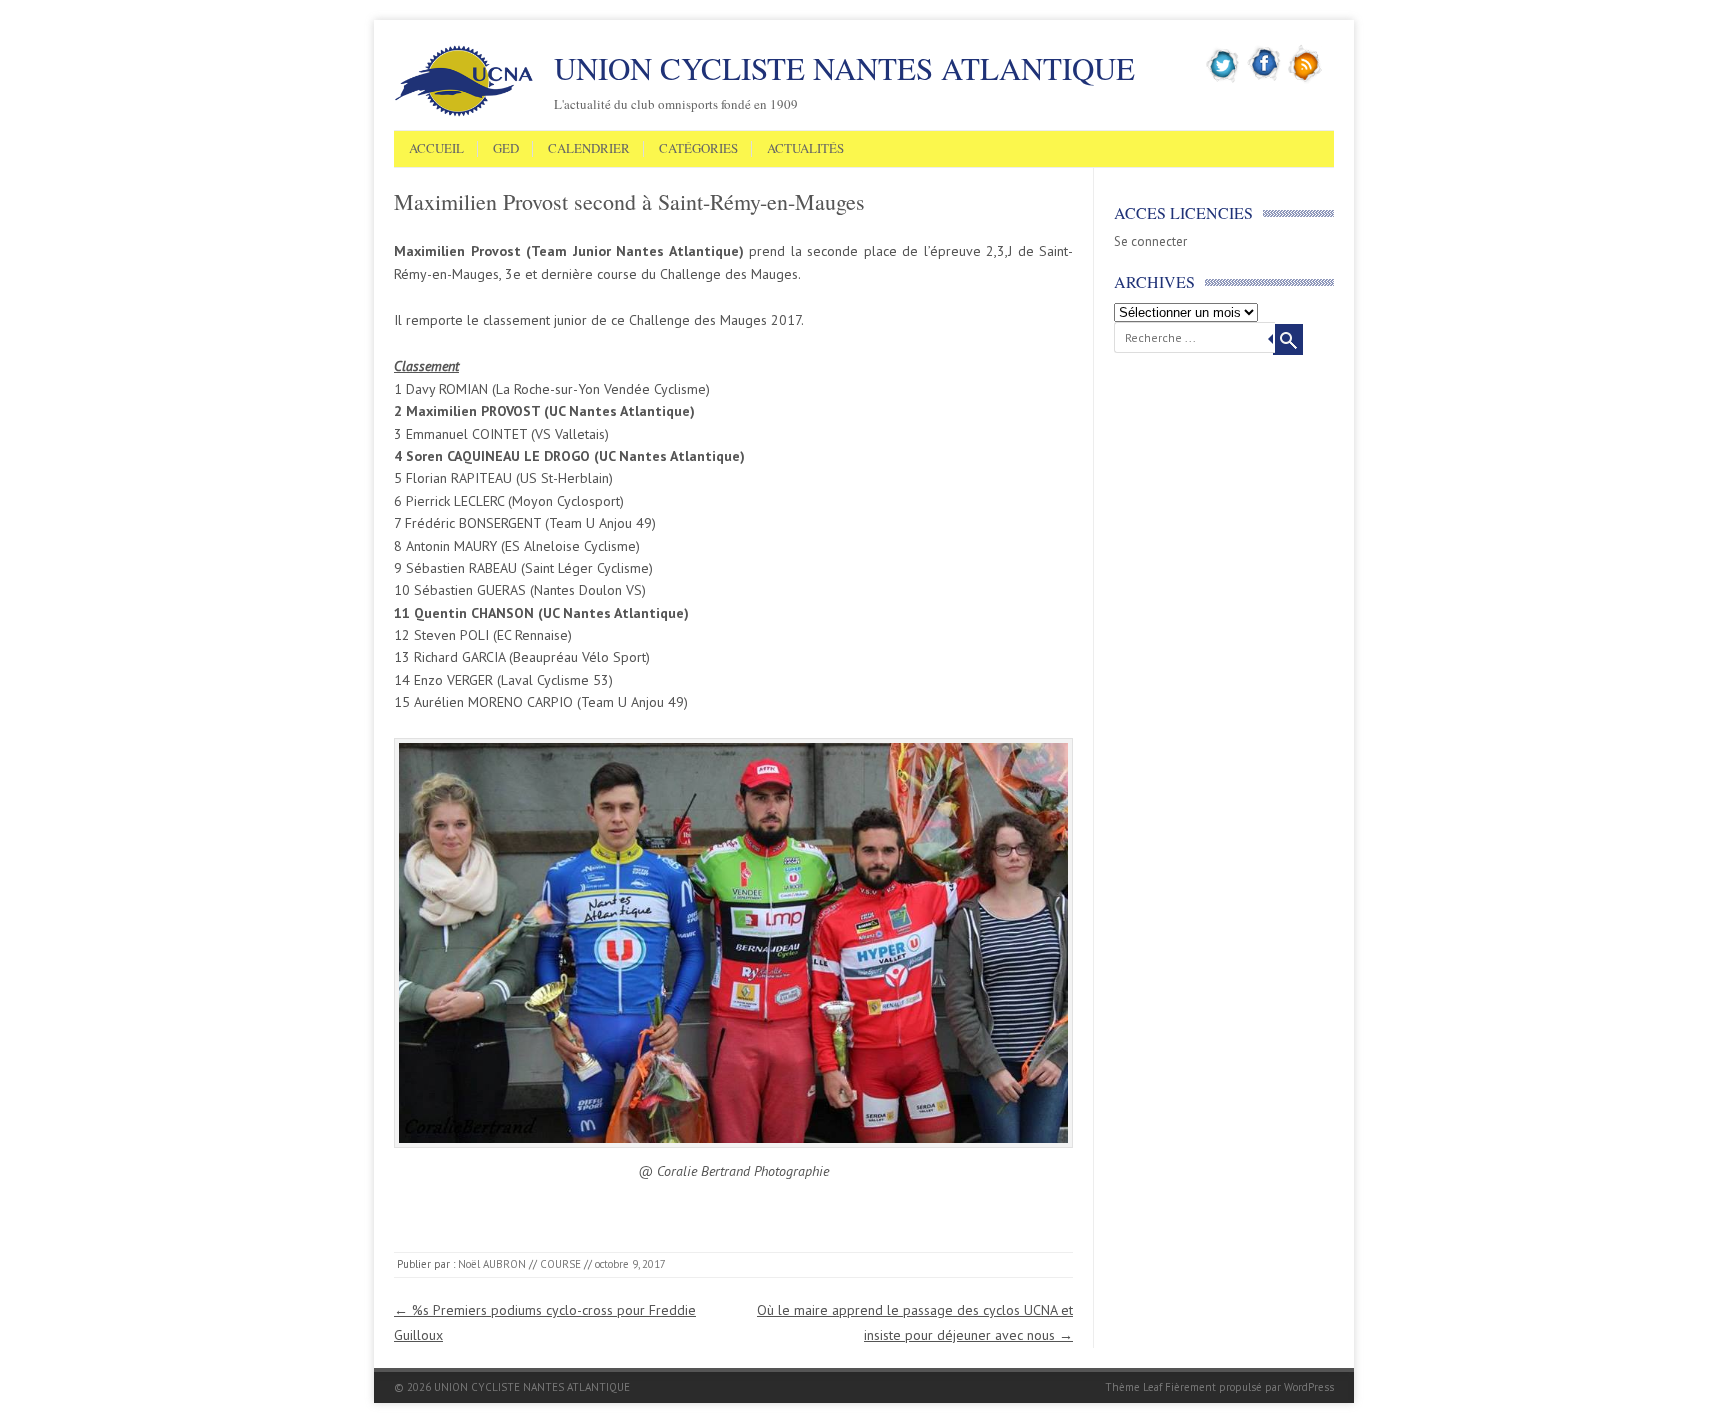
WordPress (1309, 1387)
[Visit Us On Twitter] (1223, 79)
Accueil (436, 149)
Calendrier (589, 149)
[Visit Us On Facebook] (1264, 79)
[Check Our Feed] (1305, 79)
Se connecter (1150, 241)
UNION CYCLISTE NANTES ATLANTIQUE (844, 68)
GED (506, 149)
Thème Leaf (1133, 1387)
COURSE (560, 1264)
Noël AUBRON (492, 1264)
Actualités (805, 149)
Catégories (698, 149)
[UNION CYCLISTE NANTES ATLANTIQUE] (464, 113)
